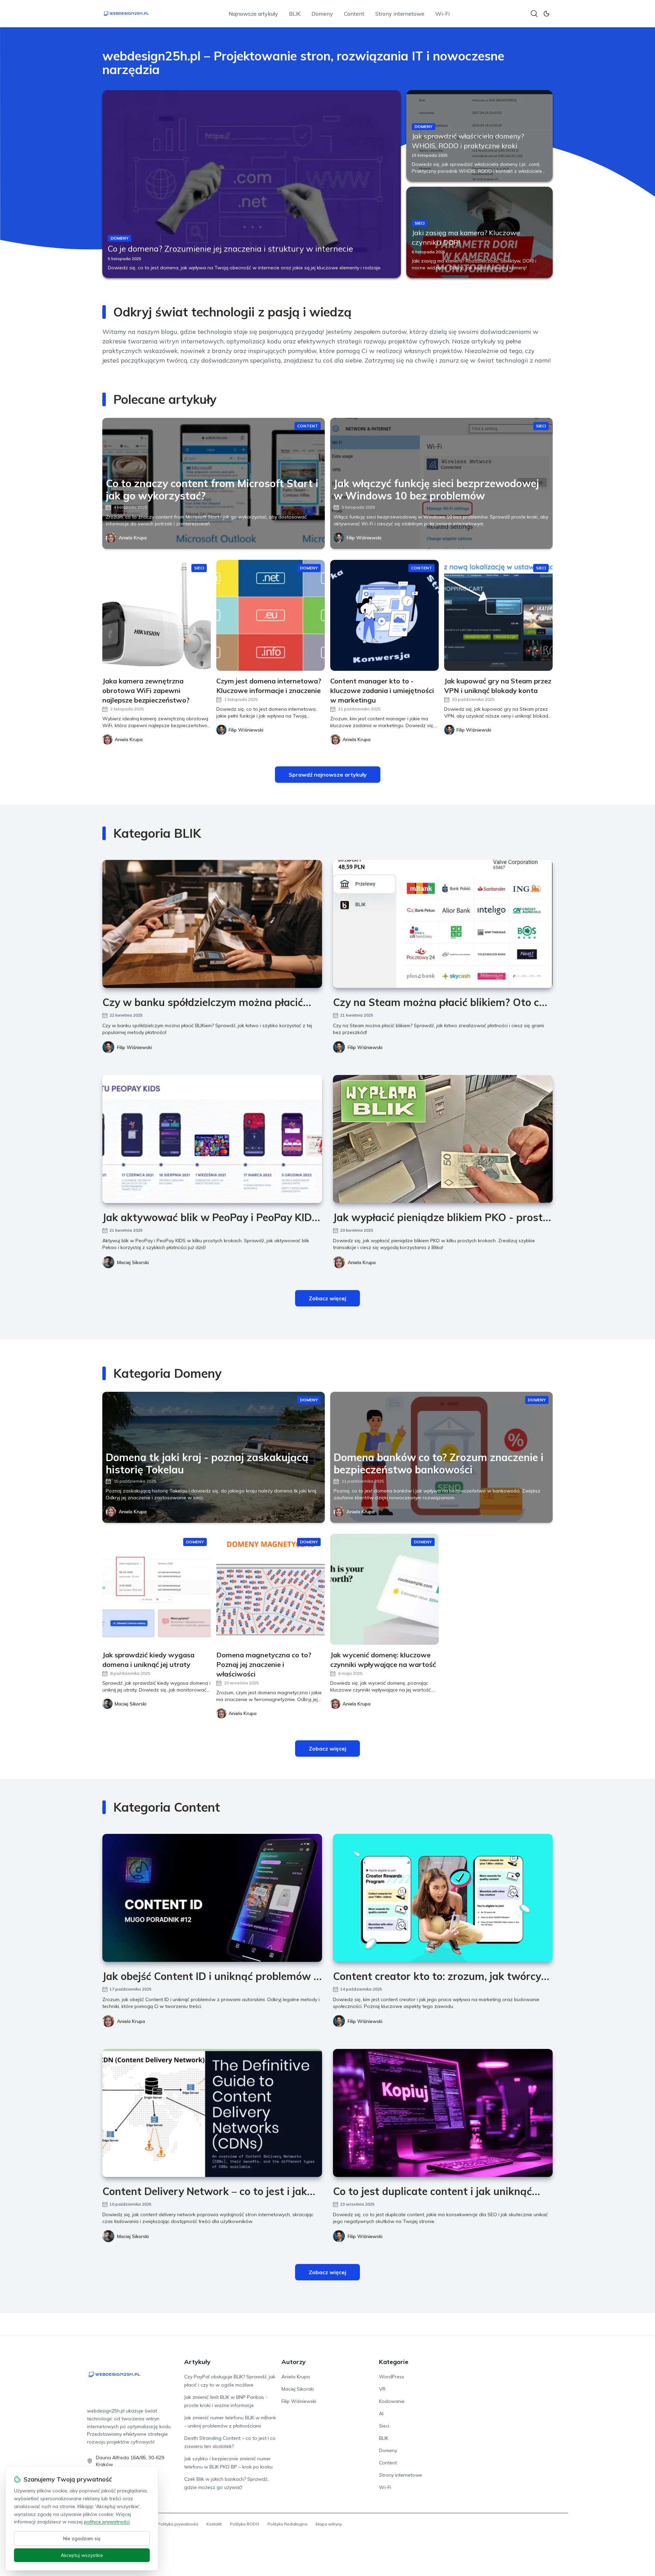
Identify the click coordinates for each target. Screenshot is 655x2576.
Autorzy (294, 2362)
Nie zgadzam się (82, 2538)
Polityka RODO (245, 2524)
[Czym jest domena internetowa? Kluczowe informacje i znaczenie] (271, 615)
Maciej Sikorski (133, 1262)
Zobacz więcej (327, 1298)
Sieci (384, 2426)
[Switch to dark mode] (547, 14)
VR (382, 2389)
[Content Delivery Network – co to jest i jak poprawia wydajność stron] (212, 2113)
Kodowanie (392, 2401)
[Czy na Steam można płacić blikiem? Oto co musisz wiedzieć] (443, 924)
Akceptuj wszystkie (82, 2555)
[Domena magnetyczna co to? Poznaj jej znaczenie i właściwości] (271, 1589)
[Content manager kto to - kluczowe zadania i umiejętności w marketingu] (384, 615)
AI (381, 2414)
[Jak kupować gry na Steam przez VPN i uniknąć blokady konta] (498, 615)
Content (354, 14)
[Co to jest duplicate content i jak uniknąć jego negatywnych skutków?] (443, 2113)
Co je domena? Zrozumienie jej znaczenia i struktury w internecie (230, 249)
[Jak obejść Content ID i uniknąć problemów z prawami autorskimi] (212, 1898)
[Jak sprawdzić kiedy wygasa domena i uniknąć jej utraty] (157, 1589)
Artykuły (197, 2362)
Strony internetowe (400, 14)
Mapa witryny (329, 2524)
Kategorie (394, 2362)
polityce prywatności (107, 2522)
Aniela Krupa (133, 538)
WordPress (392, 2377)
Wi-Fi (442, 14)
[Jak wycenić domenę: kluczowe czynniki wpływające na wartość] (384, 1589)
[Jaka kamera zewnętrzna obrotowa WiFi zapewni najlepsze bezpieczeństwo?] (157, 615)
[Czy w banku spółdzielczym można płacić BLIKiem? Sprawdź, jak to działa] (212, 924)
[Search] (534, 14)
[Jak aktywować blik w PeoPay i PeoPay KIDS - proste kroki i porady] (212, 1139)
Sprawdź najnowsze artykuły (328, 775)
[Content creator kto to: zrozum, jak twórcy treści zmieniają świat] (443, 1898)
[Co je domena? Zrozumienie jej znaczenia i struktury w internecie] (252, 184)
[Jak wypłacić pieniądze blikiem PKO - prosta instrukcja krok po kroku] (443, 1139)
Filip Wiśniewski (364, 538)
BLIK (295, 14)
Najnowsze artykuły (253, 14)
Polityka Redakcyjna (287, 2524)
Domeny (322, 14)
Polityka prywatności (178, 2524)
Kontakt (214, 2524)
